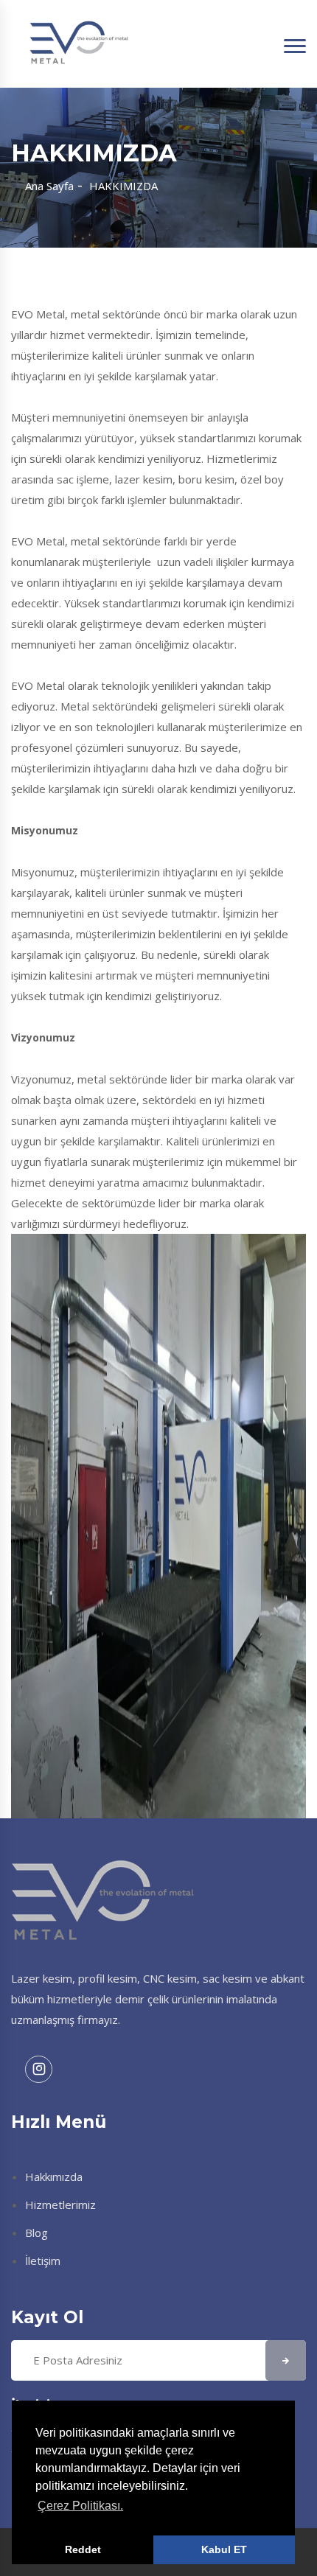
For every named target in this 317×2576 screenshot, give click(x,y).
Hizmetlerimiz (60, 2205)
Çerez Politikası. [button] (80, 2506)
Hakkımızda (54, 2177)
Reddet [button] (83, 2549)
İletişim (43, 2261)
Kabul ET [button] (224, 2549)
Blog (36, 2233)
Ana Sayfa (49, 186)
